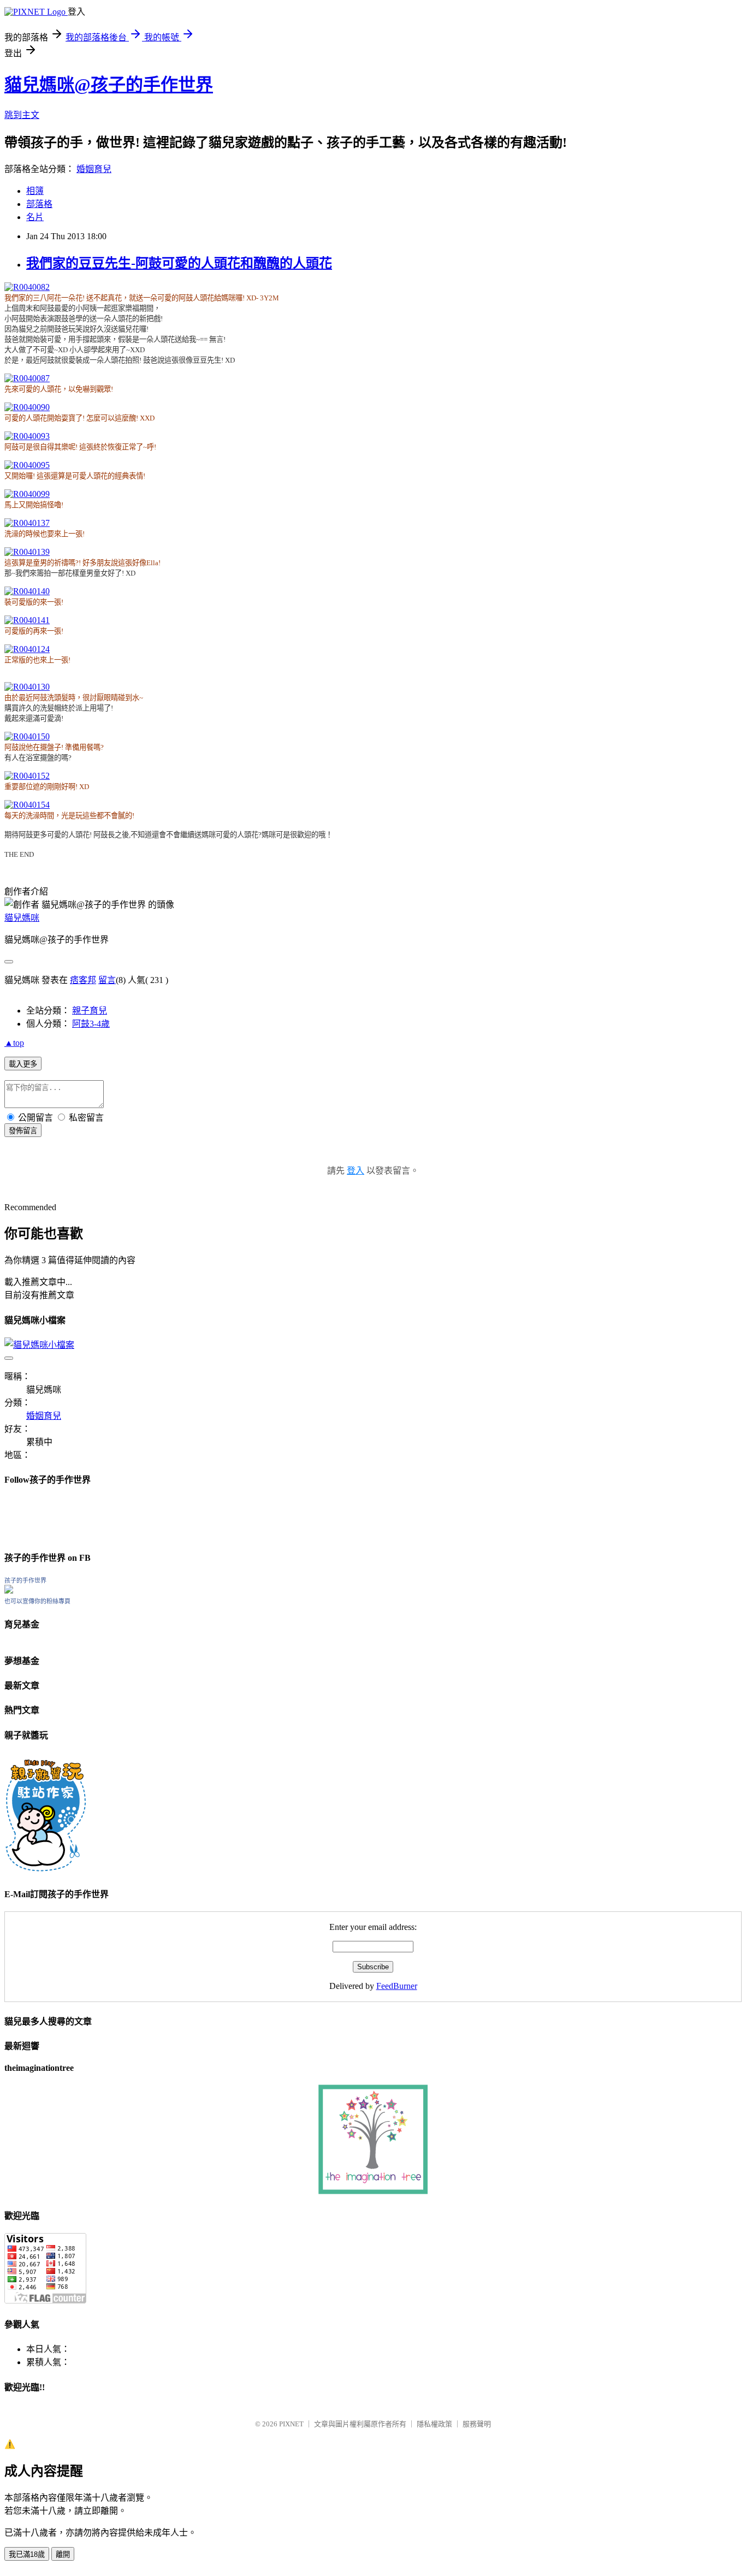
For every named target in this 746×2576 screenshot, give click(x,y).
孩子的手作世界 (25, 1580)
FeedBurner (397, 1986)
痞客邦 (83, 980)
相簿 (35, 191)
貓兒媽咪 (22, 918)
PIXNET (291, 2424)
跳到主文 (22, 115)
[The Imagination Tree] (373, 2191)
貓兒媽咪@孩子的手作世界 (109, 85)
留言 (107, 980)
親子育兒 (90, 1011)
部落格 (39, 204)
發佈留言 (23, 1131)
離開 (63, 2554)
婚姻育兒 (94, 169)
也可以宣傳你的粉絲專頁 (37, 1601)
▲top (14, 1043)
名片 (35, 217)
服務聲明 (477, 2424)
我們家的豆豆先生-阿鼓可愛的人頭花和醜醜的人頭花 (179, 263)
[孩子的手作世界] (9, 1591)
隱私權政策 (434, 2424)
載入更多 (23, 1064)
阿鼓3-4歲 (91, 1024)
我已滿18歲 (27, 2554)
